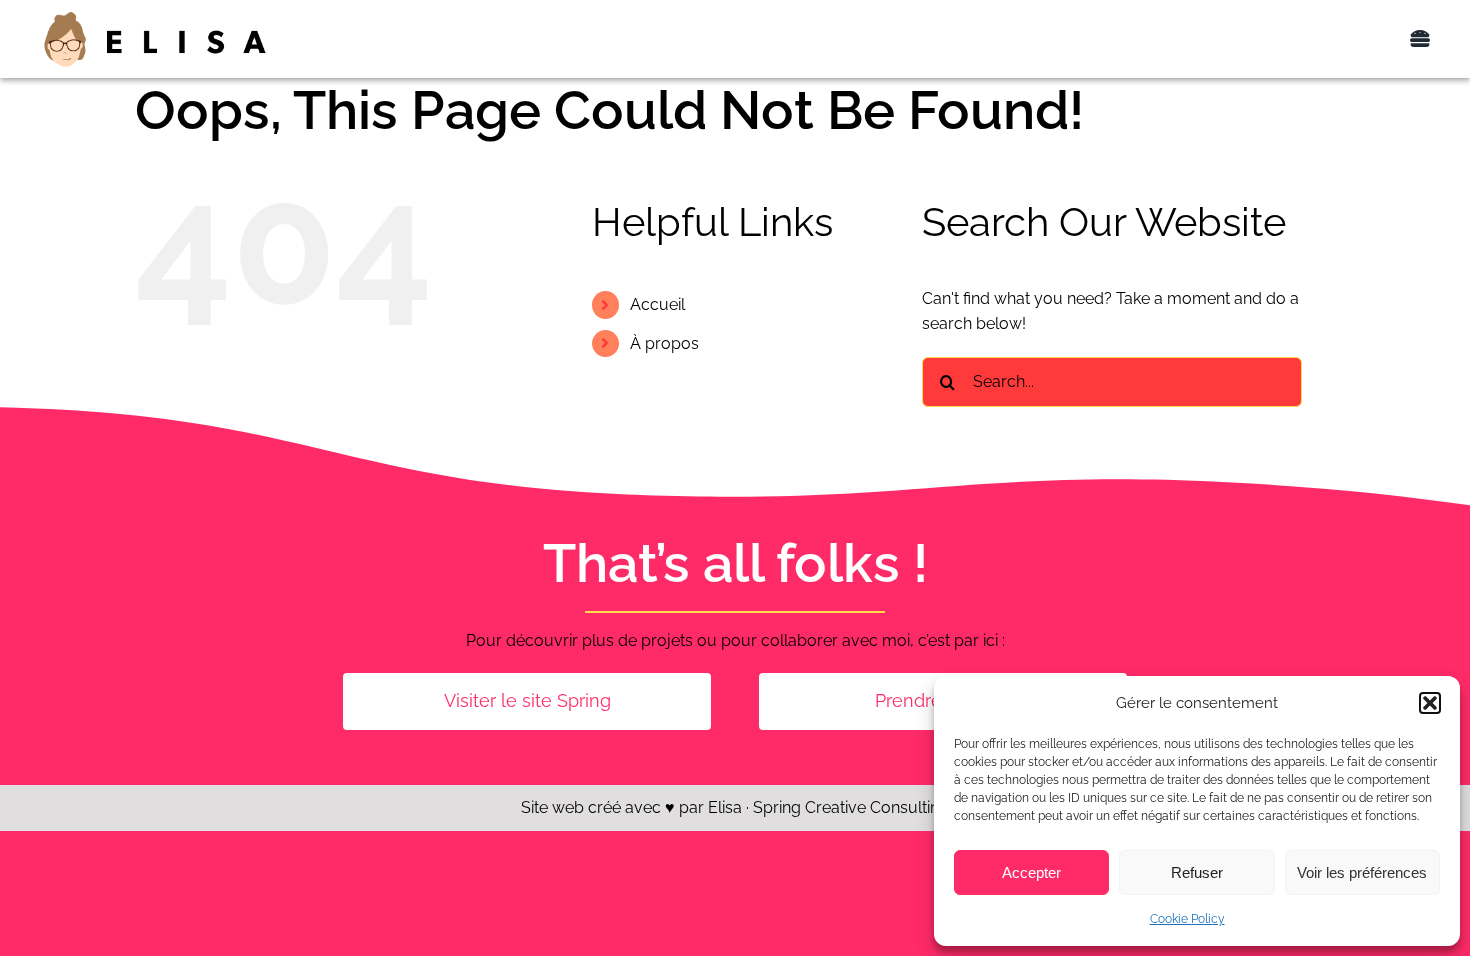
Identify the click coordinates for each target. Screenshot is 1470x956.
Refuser (1197, 872)
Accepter (1031, 872)
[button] (1430, 703)
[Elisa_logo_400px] (155, 16)
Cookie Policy (1187, 919)
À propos (664, 343)
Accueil (657, 304)
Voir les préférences (1362, 872)
